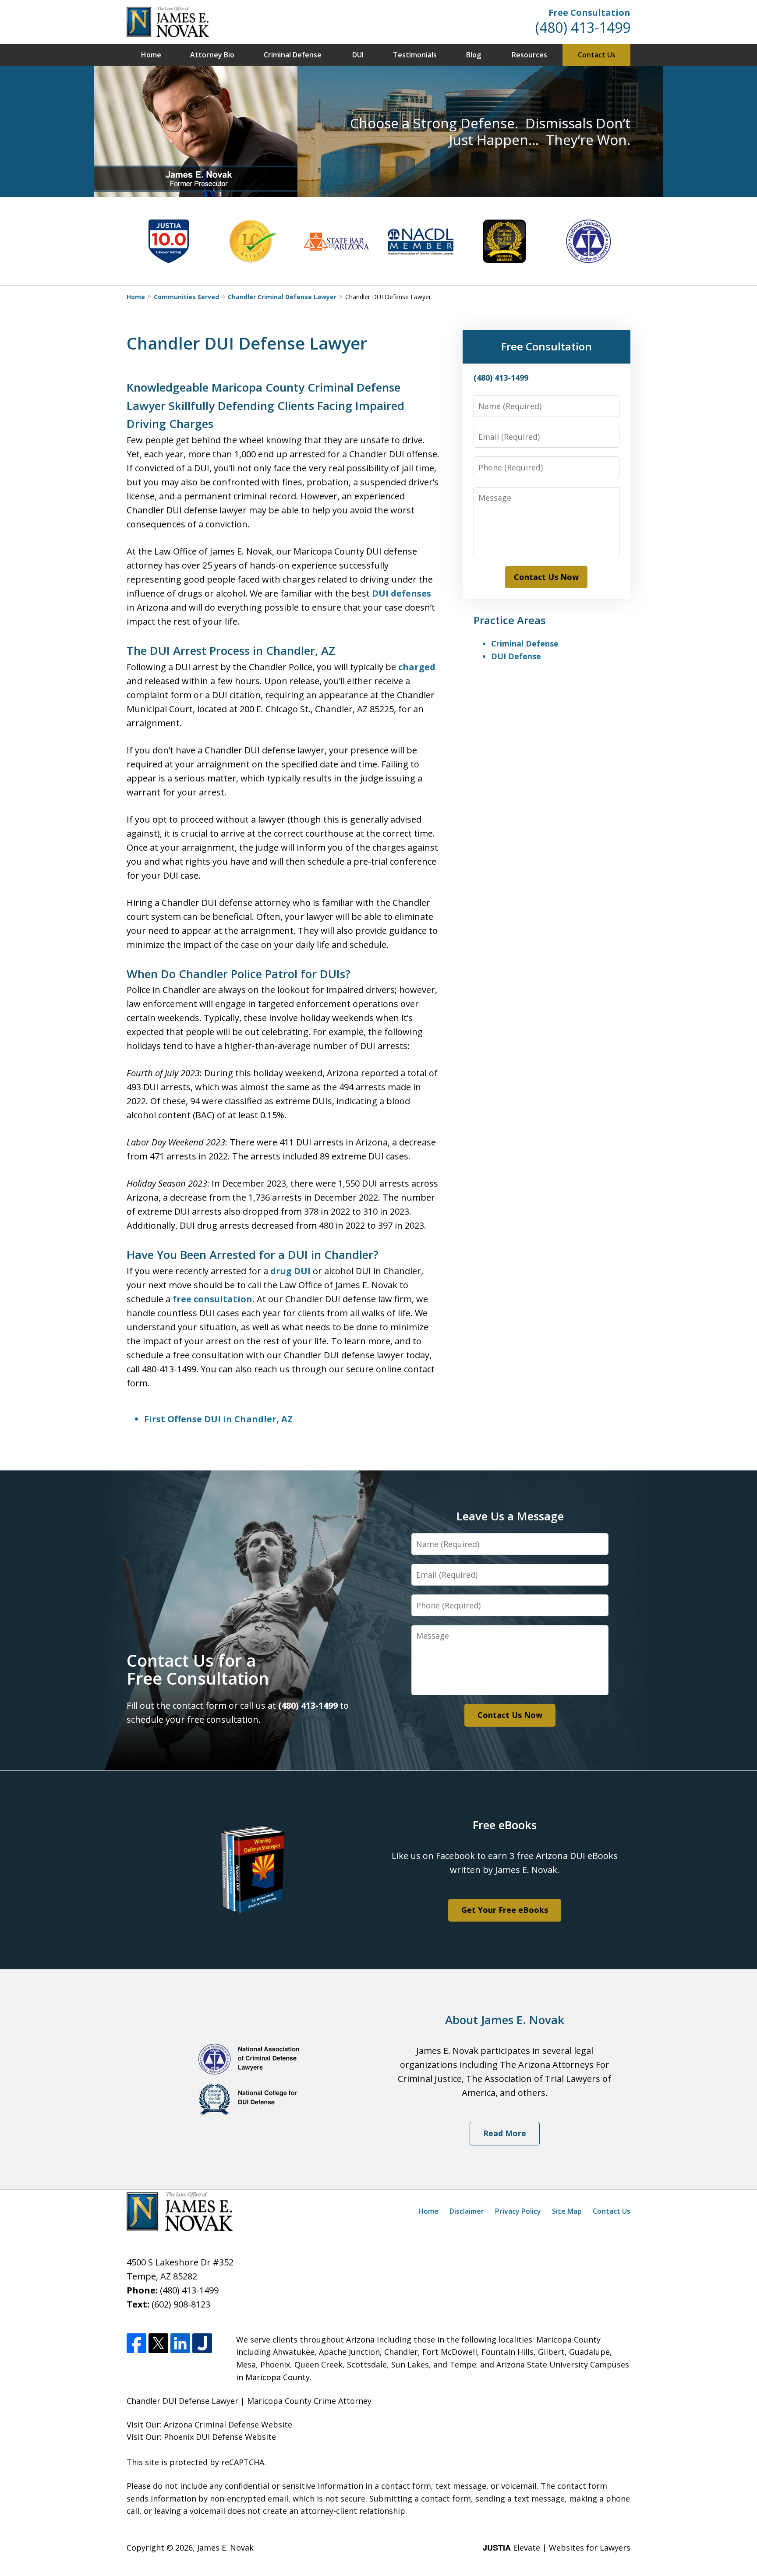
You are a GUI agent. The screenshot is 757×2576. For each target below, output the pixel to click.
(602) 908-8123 (181, 2304)
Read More (505, 2133)
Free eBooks (505, 1825)
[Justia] (202, 2343)
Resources (529, 55)
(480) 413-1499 (583, 27)
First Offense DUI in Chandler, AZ (218, 1419)
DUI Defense (516, 656)
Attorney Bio (212, 55)
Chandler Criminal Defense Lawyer (282, 297)
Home (151, 55)
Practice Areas (510, 620)
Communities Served (186, 297)
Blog (474, 55)
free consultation (212, 1299)
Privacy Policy (518, 2211)
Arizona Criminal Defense (211, 2424)
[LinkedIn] (180, 2343)
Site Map (567, 2211)
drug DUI (290, 1271)
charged (417, 667)
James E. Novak (225, 2548)
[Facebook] (136, 2343)
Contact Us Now (546, 577)
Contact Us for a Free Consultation (198, 1669)
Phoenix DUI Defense (203, 2437)
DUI (358, 55)
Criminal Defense (293, 55)
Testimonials (415, 55)
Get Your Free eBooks (505, 1910)
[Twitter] (158, 2343)
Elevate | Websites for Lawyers (557, 2548)
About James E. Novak (505, 2020)
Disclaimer (467, 2211)
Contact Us (597, 55)
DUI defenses (401, 593)
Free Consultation (589, 12)
